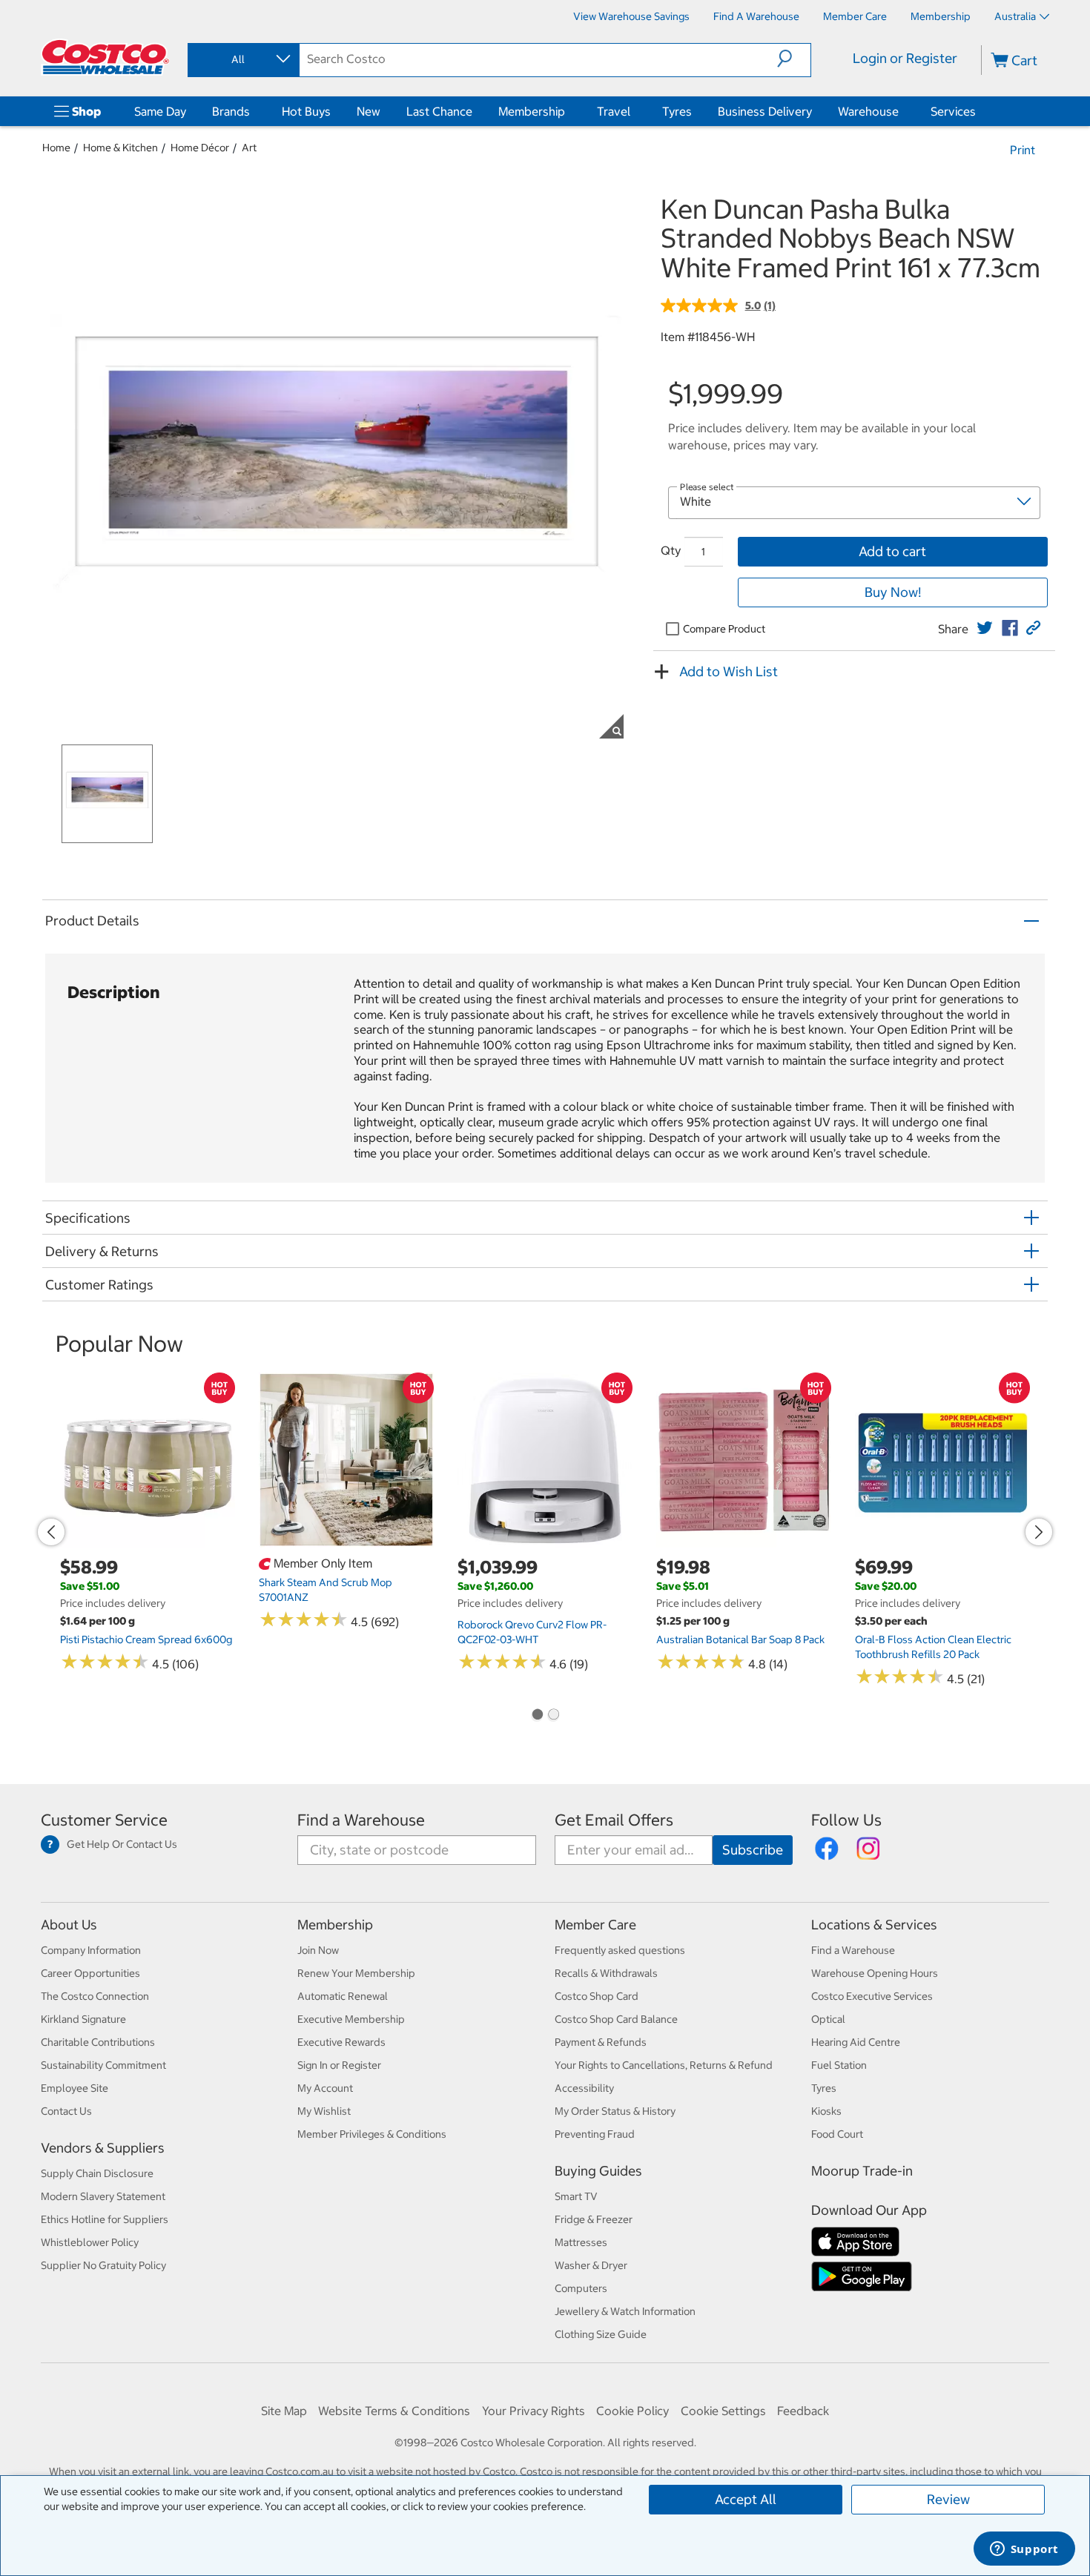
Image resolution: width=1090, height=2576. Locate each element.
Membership (532, 111)
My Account (325, 2088)
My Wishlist (324, 2111)
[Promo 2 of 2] (553, 1716)
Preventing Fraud (595, 2134)
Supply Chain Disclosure (97, 2173)
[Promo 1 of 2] (537, 1716)
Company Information (91, 1950)
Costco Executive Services (872, 1996)
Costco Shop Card (597, 1996)
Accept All (746, 2499)
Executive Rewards (341, 2042)
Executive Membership (351, 2019)
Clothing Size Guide (601, 2334)
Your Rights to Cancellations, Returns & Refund (664, 2065)
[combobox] (242, 59)
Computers (581, 2288)
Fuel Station (839, 2065)
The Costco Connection (95, 1996)
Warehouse (868, 111)
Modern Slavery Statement (103, 2196)
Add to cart (892, 551)
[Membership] (568, 111)
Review (948, 2499)
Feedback (803, 2411)
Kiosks (826, 2111)
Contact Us (66, 2111)
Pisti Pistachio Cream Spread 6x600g (146, 1639)
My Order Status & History (615, 2111)
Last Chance (439, 111)
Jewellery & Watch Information (625, 2311)
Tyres (677, 111)
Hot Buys (306, 111)
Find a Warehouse (361, 1820)
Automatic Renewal (343, 1996)
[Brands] (253, 111)
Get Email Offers (614, 1820)
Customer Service (104, 1820)
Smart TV (576, 2196)
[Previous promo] (51, 1532)
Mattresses (581, 2242)
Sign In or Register (339, 2065)
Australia (1015, 16)
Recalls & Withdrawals (606, 1973)
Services (953, 111)
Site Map (284, 2411)
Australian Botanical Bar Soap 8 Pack (740, 1639)
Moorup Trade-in (862, 2171)
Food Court (837, 2134)
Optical (828, 2019)
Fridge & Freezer (594, 2219)
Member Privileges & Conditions (372, 2134)
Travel (614, 111)
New (369, 111)
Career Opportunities (90, 1973)
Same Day (160, 111)
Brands (231, 111)
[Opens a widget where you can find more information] (1024, 2550)
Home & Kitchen (120, 148)
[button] (794, 59)
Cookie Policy (632, 2411)
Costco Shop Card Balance (616, 2019)
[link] (985, 628)
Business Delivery (765, 111)
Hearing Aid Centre (856, 2042)
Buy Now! (893, 592)
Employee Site (75, 2088)
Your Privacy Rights (534, 2411)
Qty (671, 550)
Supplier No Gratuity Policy (103, 2265)
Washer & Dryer (591, 2265)
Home (56, 148)
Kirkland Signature (83, 2019)
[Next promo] (1039, 1532)
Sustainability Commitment (103, 2065)
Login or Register (905, 58)
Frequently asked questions (620, 1950)
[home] (105, 57)
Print (1023, 150)
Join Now (318, 1950)
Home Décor (200, 148)
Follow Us (846, 1820)
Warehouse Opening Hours (875, 1973)
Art (249, 148)
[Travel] (633, 111)
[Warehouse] (902, 111)
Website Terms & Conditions (394, 2411)
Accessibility (584, 2088)
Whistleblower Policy (90, 2242)
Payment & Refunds (601, 2042)
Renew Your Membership (356, 1973)
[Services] (979, 111)
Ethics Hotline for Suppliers (105, 2219)
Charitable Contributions (98, 2042)
